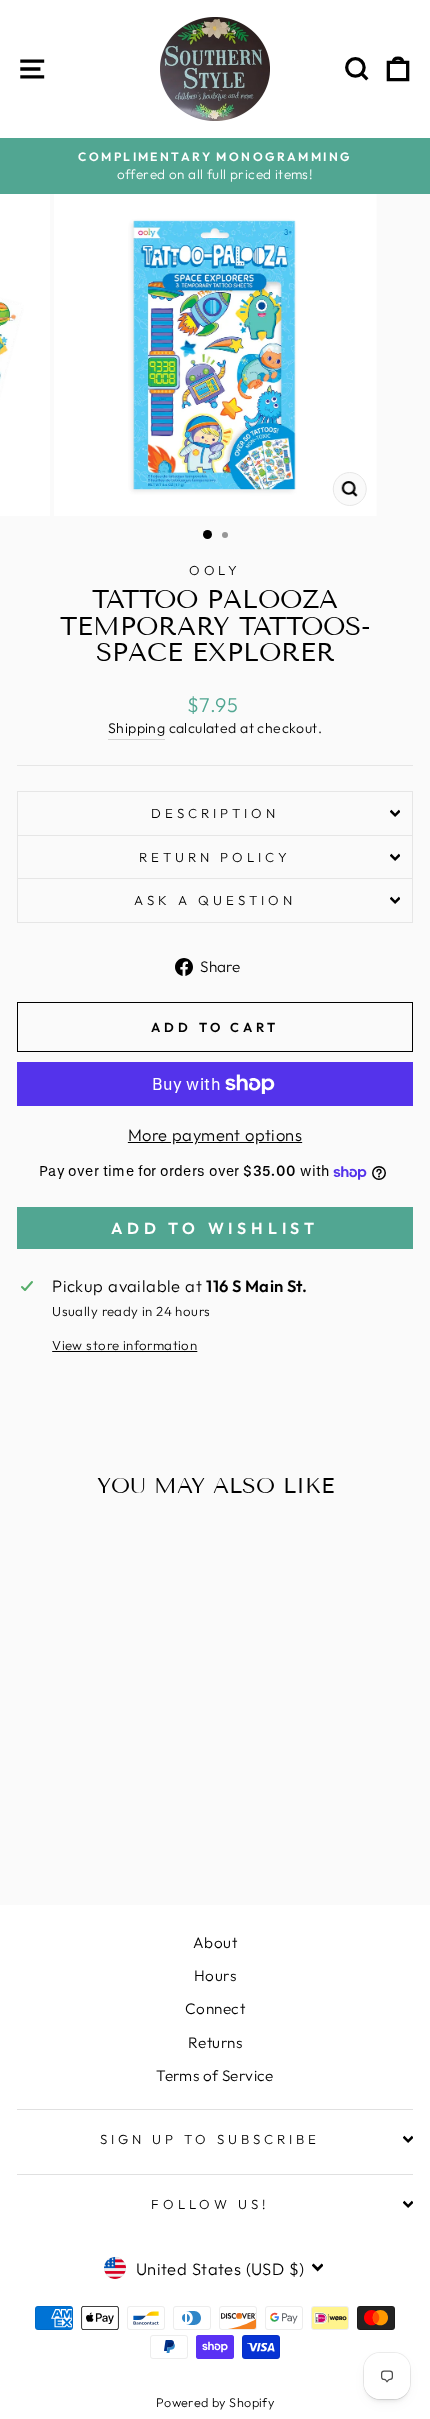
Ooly (215, 570)
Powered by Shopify (215, 2402)
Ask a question (215, 900)
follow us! (210, 2204)
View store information (124, 1345)
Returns (215, 2042)
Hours (215, 1975)
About (215, 1942)
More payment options (215, 1134)
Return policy (215, 857)
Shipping (136, 728)
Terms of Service (215, 2075)
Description (215, 813)
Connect (215, 2008)
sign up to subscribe (210, 2139)
